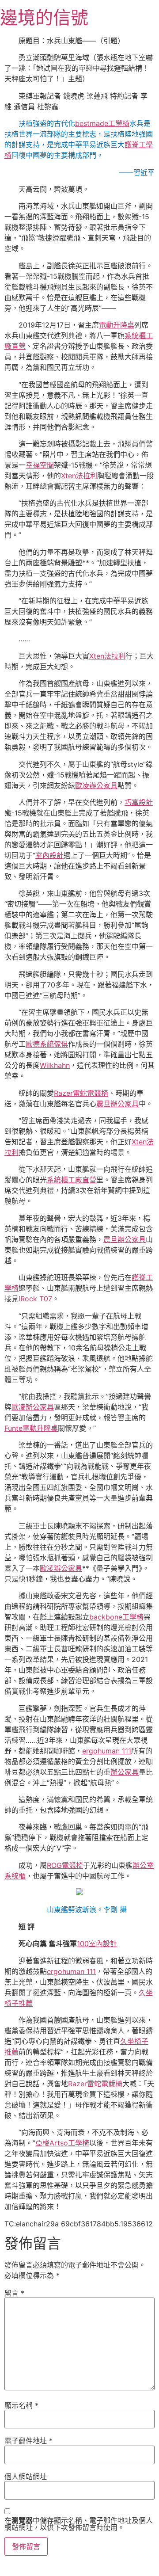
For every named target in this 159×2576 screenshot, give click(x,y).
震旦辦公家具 (117, 1104)
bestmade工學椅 (102, 123)
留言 (14, 2293)
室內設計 (49, 855)
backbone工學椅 (116, 1617)
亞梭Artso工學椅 (62, 2143)
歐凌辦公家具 (96, 785)
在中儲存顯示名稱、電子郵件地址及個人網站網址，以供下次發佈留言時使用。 (79, 2524)
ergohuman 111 (107, 1751)
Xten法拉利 (79, 476)
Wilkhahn (55, 1065)
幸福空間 (40, 465)
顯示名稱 (21, 2405)
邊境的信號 (44, 17)
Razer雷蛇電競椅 (81, 1093)
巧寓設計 (139, 802)
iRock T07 (35, 1299)
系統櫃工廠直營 (72, 1180)
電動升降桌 (117, 325)
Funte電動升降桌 (31, 1428)
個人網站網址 (26, 2477)
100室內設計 (97, 1943)
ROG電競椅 (65, 1865)
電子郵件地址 (28, 2441)
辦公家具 (125, 1772)
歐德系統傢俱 (47, 1044)
